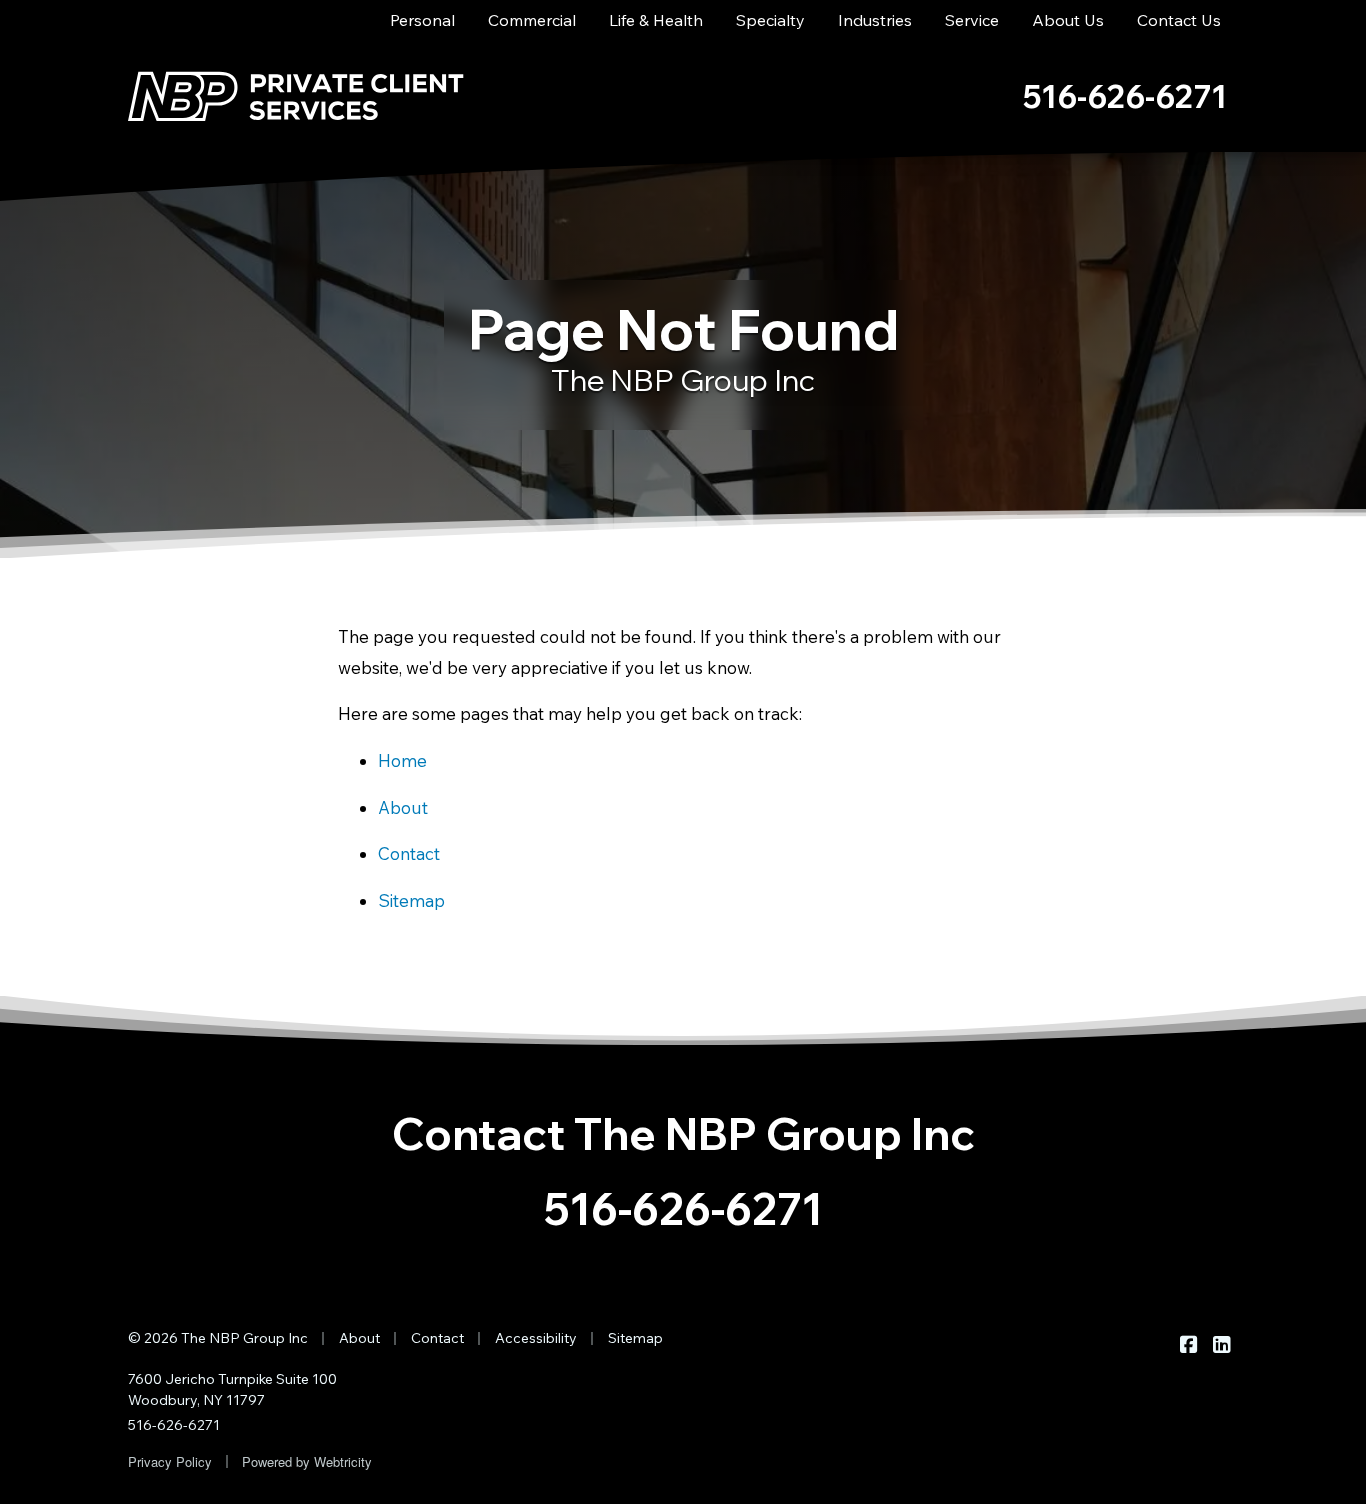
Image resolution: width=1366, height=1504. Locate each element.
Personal (422, 20)
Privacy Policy (170, 1461)
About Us (1068, 20)
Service (972, 20)
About (403, 807)
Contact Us (1179, 20)
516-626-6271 (683, 1208)
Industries (875, 20)
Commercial (532, 20)
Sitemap (411, 900)
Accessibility (536, 1338)
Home (402, 760)
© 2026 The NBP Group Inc (218, 1338)
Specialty (770, 20)
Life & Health (656, 20)
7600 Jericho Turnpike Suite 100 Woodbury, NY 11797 (232, 1389)
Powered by (307, 1461)
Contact (409, 853)
